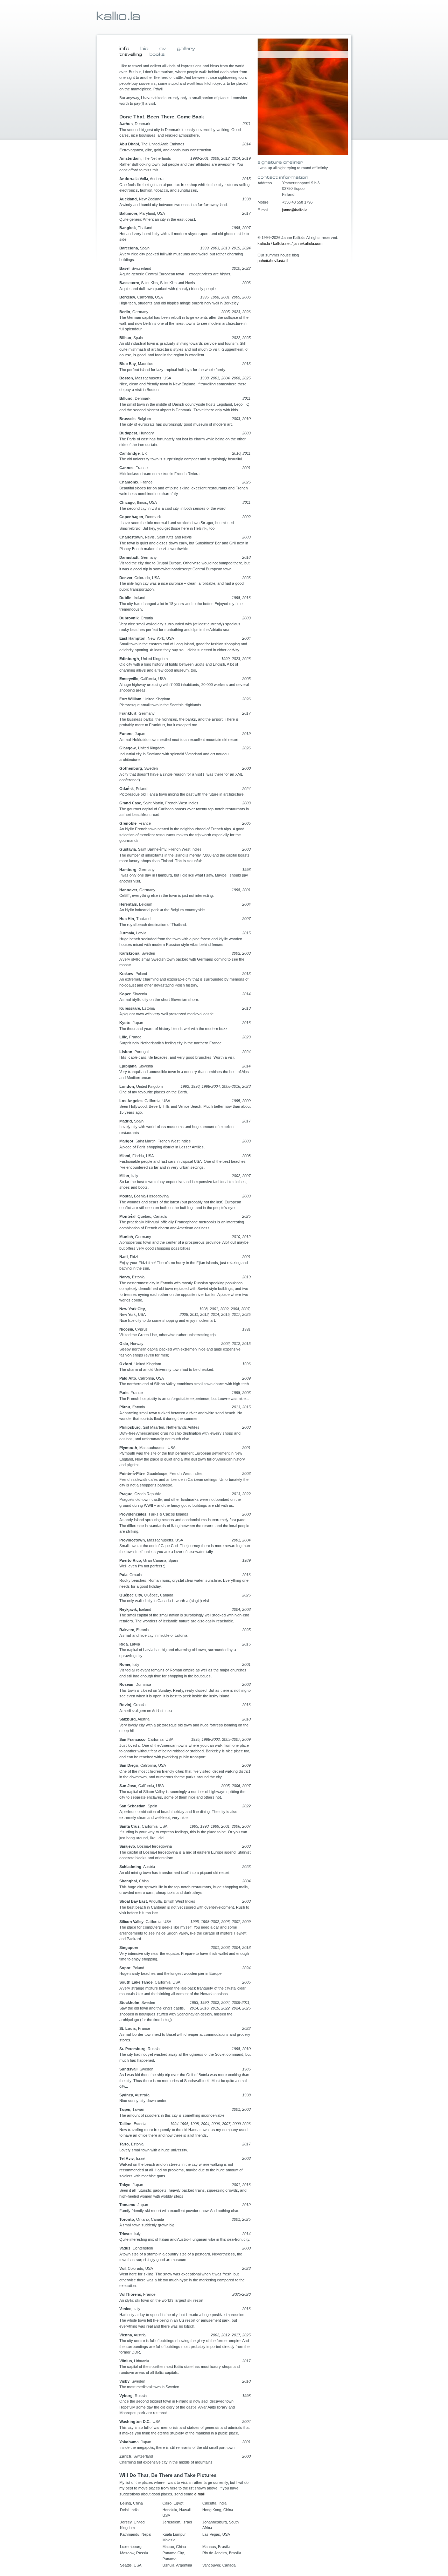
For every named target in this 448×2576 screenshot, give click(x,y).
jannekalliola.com (308, 243)
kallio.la (264, 243)
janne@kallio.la (295, 210)
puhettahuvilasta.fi (273, 261)
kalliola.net (282, 243)
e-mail (199, 2494)
